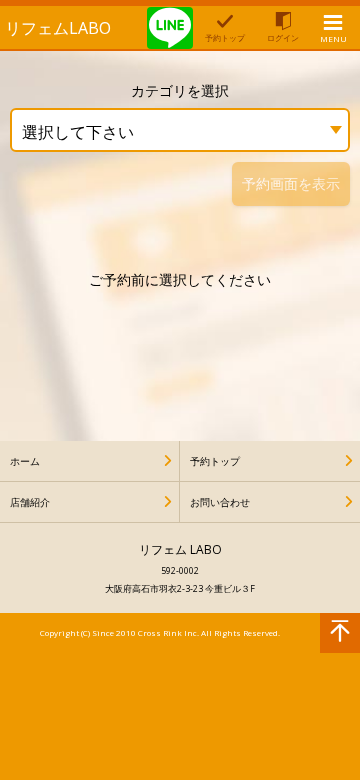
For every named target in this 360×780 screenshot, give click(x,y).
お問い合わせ (220, 502)
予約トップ (215, 461)
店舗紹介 (30, 502)
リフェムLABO (58, 28)
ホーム (25, 461)
